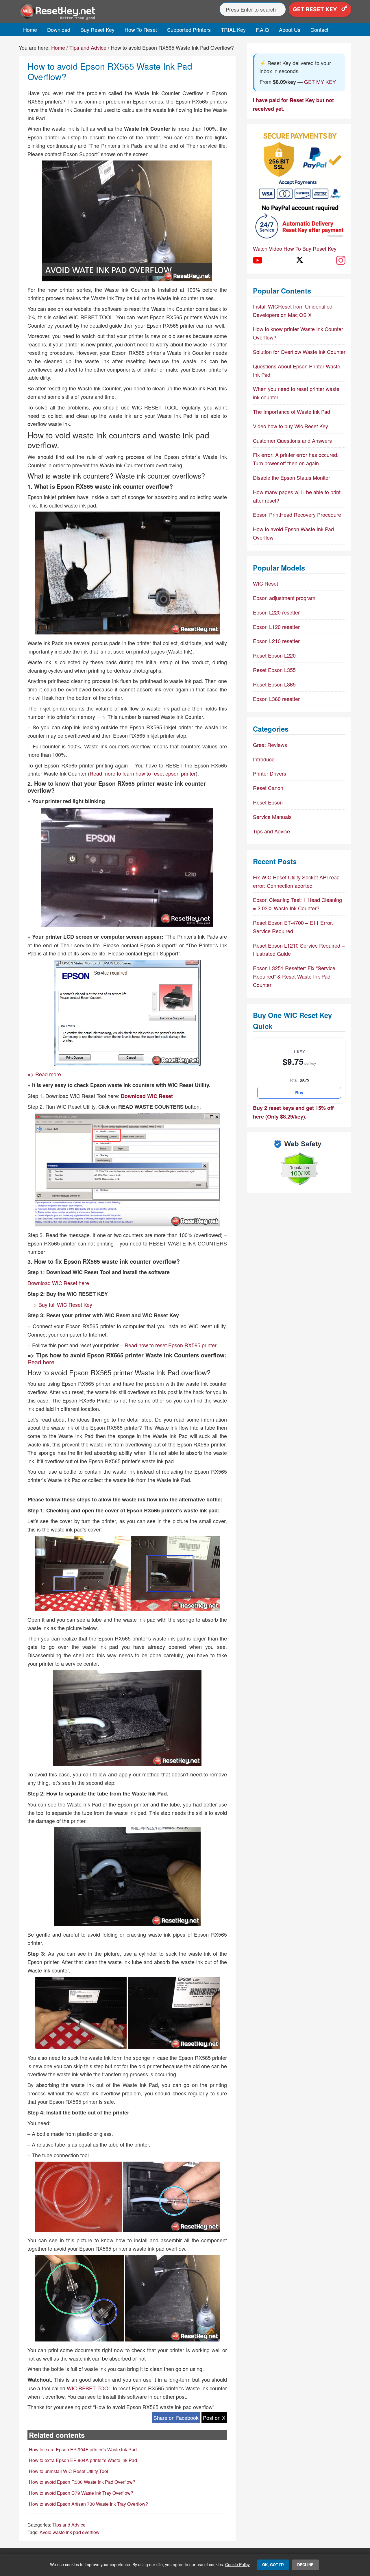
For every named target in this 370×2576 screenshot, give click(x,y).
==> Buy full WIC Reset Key (60, 1304)
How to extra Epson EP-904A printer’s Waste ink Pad (83, 2460)
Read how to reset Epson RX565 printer (171, 1345)
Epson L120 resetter (276, 627)
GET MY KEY (320, 82)
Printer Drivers (270, 773)
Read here (41, 1362)
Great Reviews (270, 745)
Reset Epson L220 (274, 655)
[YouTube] (258, 260)
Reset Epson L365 (274, 684)
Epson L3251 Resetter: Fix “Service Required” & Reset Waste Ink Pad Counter (294, 976)
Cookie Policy (237, 2564)
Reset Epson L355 (274, 670)
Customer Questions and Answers (292, 440)
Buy (299, 1093)
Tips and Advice (69, 2525)
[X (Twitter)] (299, 260)
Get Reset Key (316, 9)
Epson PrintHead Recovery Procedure (297, 514)
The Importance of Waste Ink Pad (292, 412)
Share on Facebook (176, 2418)
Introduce (264, 759)
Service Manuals (272, 817)
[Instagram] (341, 260)
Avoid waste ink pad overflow (70, 2532)
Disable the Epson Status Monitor (292, 477)
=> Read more (44, 1074)
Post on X (214, 2418)
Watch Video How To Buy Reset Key (295, 248)
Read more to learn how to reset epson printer (143, 773)
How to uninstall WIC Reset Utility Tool (69, 2471)
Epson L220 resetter (276, 612)
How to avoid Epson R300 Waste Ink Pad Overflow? (82, 2482)
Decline (305, 2565)
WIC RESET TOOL (89, 2388)
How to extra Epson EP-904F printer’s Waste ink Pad (83, 2449)
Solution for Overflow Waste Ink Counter (299, 352)
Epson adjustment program (284, 598)
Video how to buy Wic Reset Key (291, 426)
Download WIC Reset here (58, 1283)
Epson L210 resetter (276, 641)
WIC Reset (266, 583)
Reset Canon (268, 788)
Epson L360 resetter (276, 699)
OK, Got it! (273, 2565)
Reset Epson (268, 802)
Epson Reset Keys (71, 12)
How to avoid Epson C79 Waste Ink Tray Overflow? (81, 2493)
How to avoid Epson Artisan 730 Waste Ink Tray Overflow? (88, 2504)
